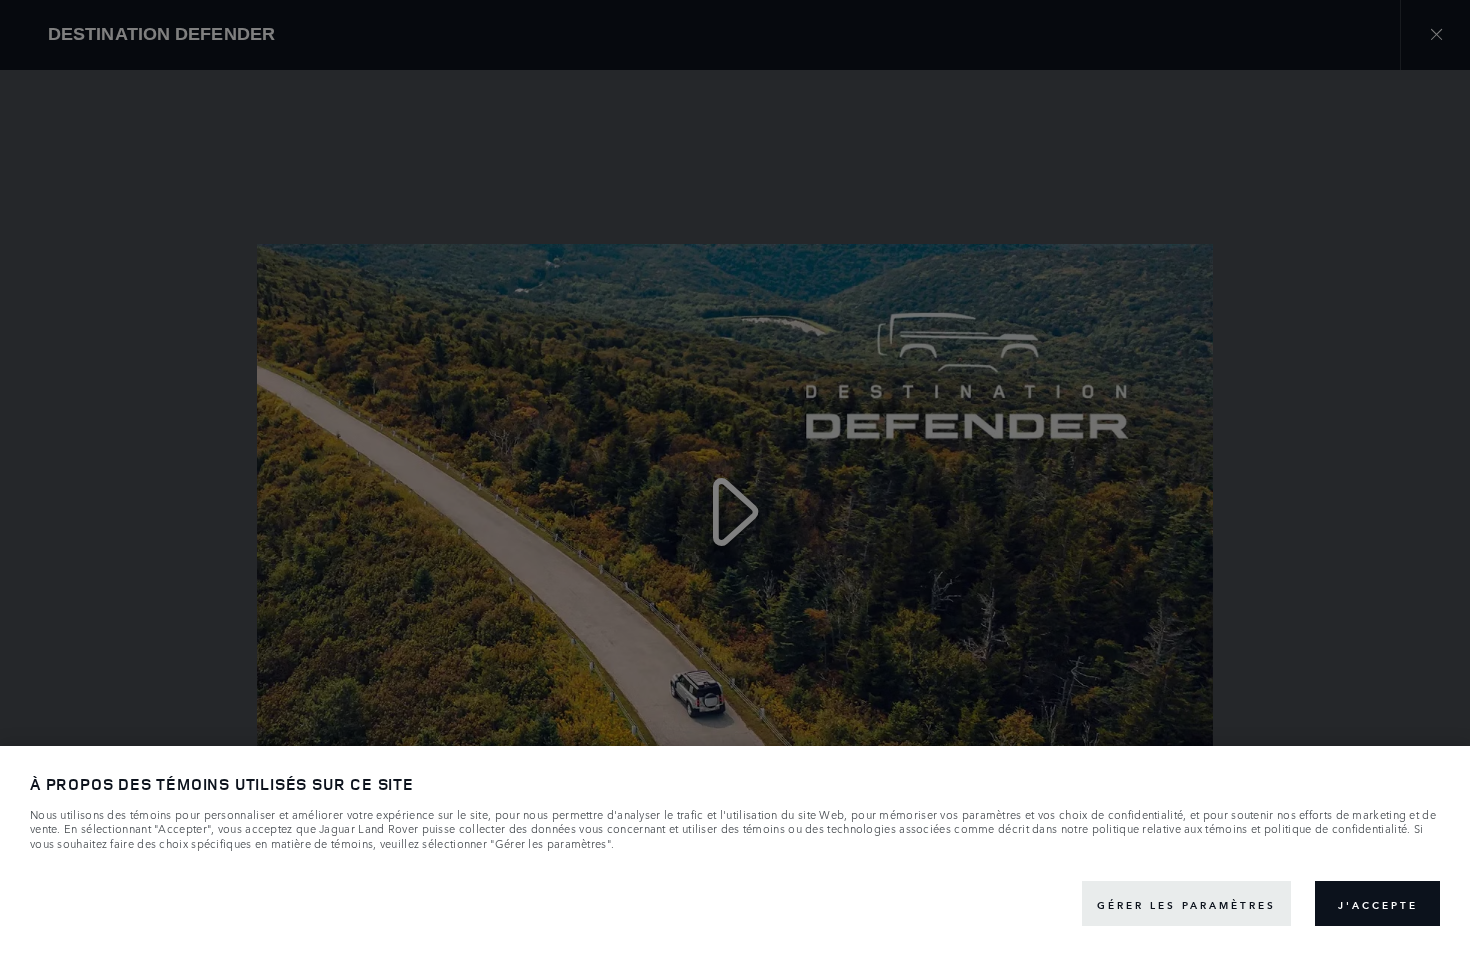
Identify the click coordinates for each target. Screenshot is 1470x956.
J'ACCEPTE (1378, 904)
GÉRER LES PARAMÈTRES (1186, 904)
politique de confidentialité (1335, 829)
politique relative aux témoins (1170, 829)
